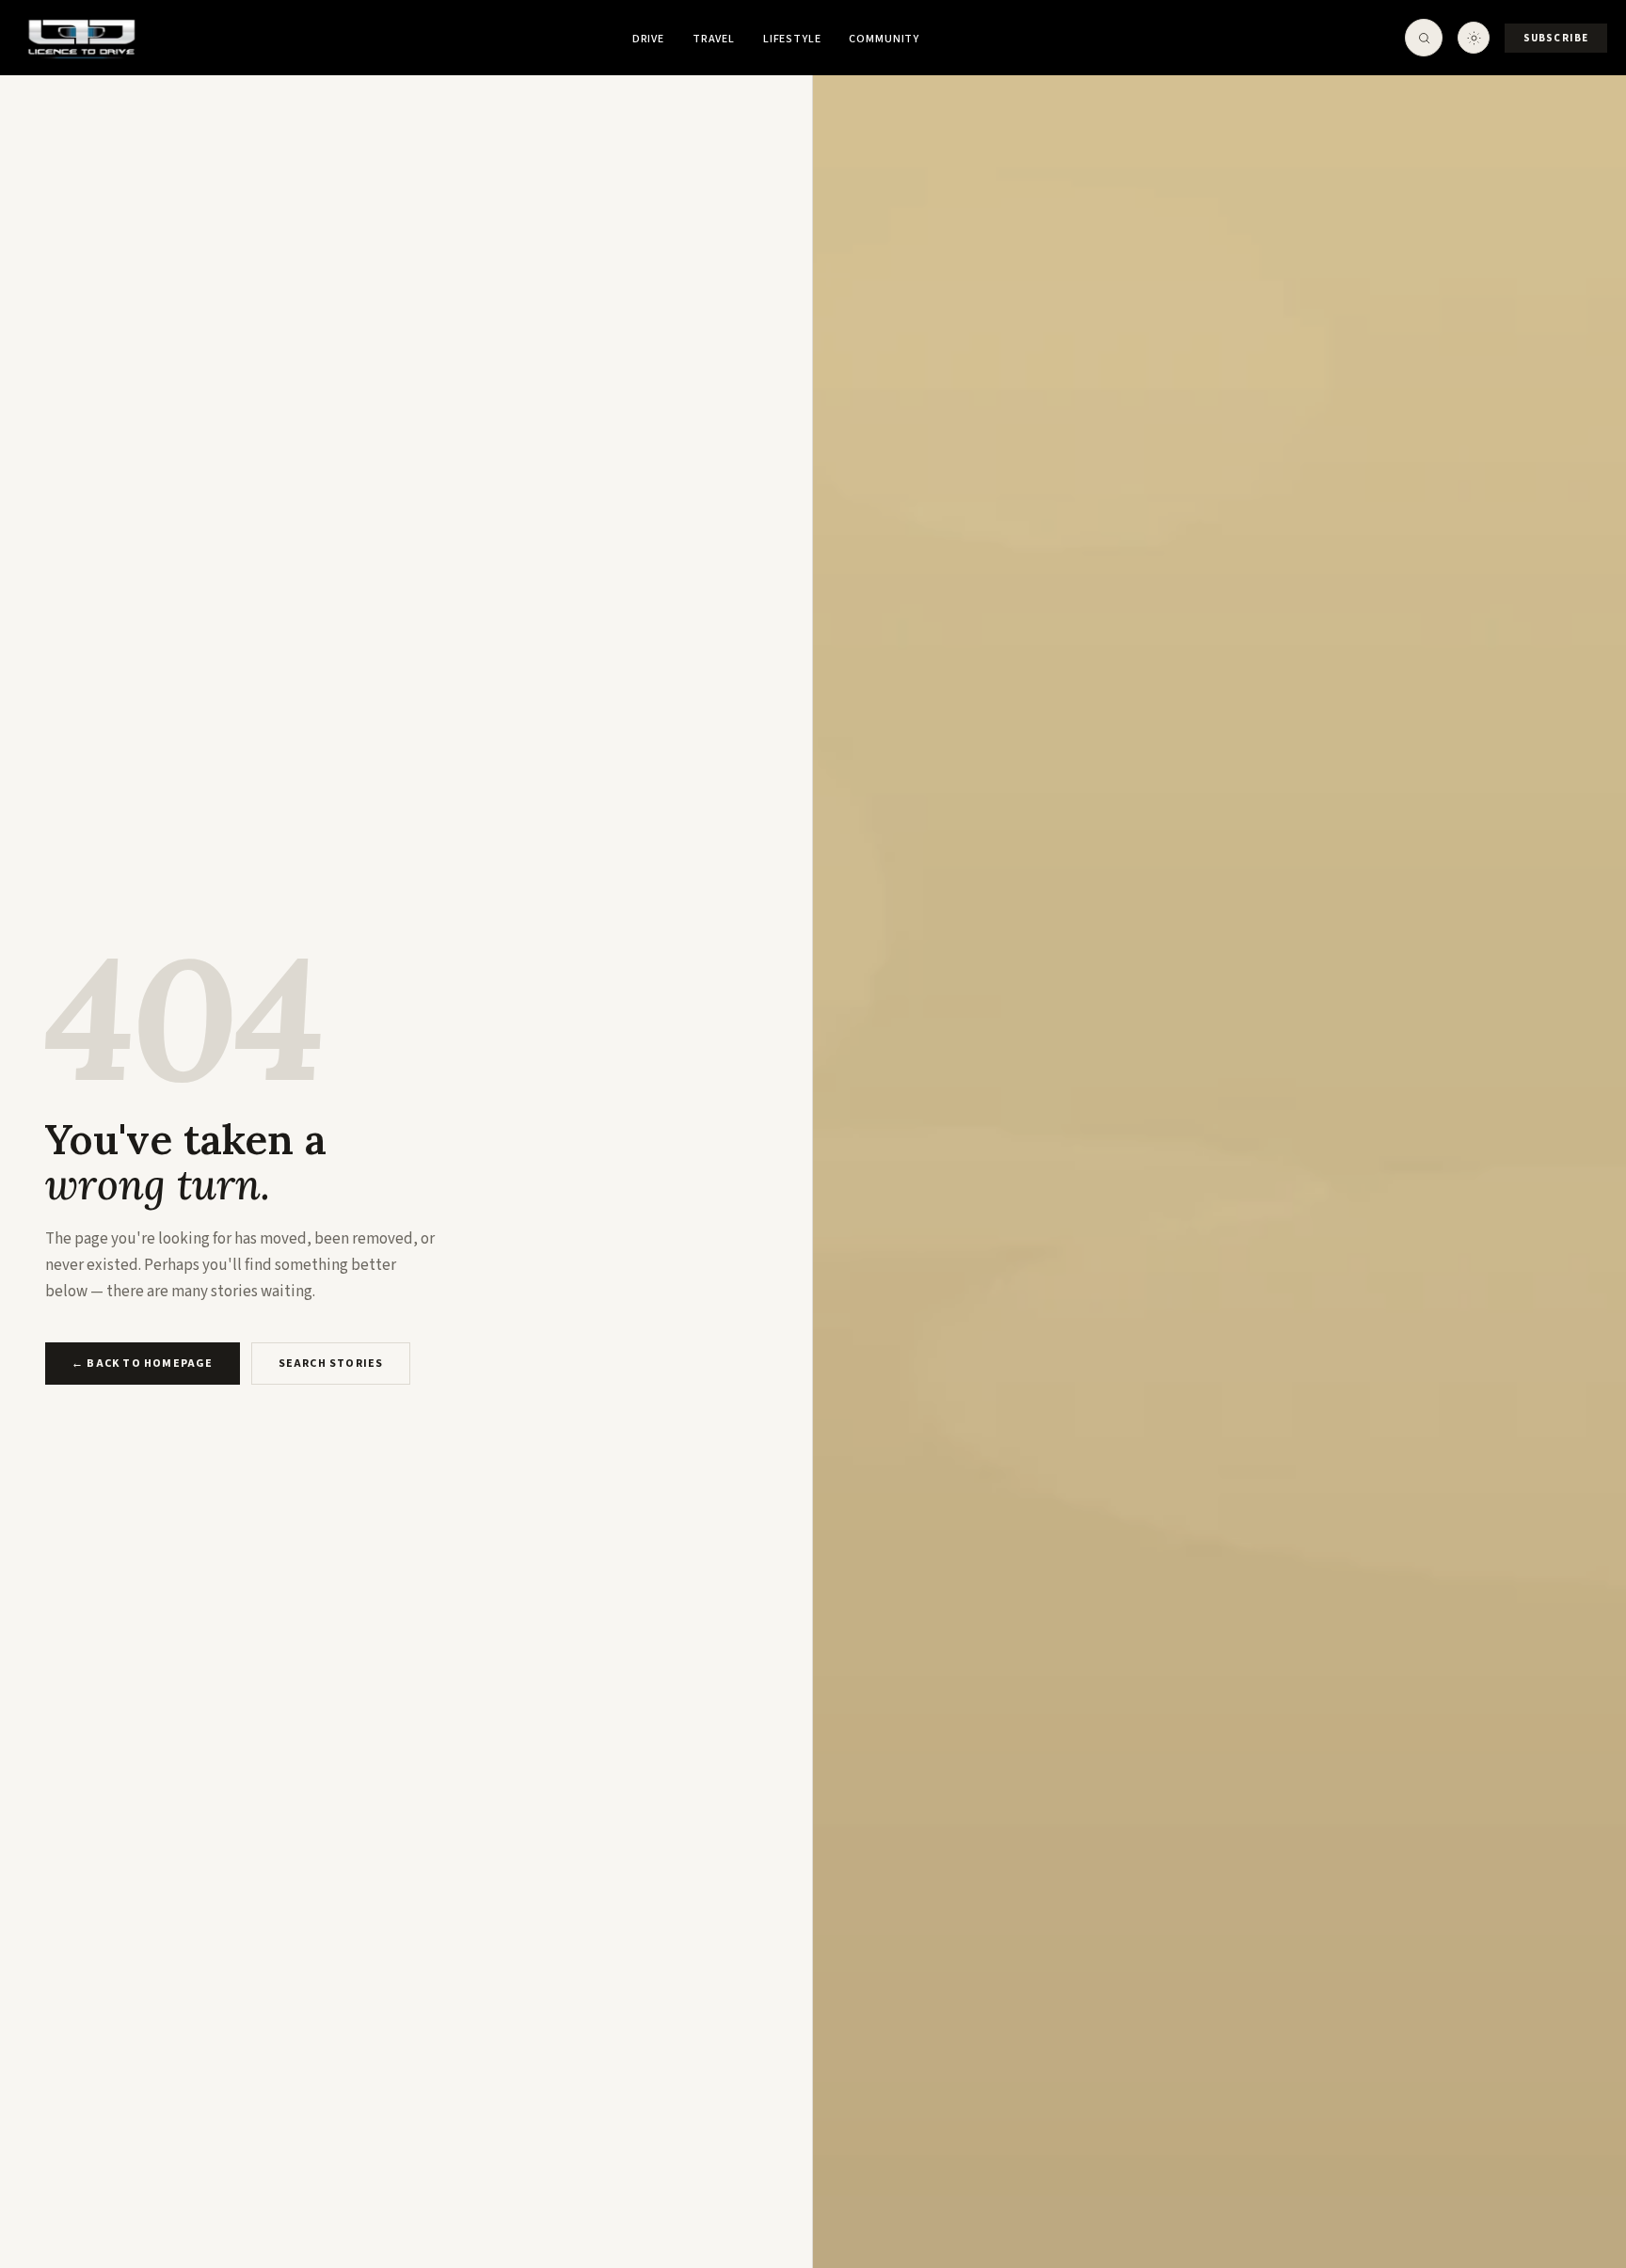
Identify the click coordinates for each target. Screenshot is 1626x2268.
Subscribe (1556, 38)
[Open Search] (1424, 38)
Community (884, 39)
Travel (714, 39)
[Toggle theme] (1474, 38)
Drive (648, 39)
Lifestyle (792, 39)
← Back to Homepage (143, 1364)
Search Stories (331, 1364)
